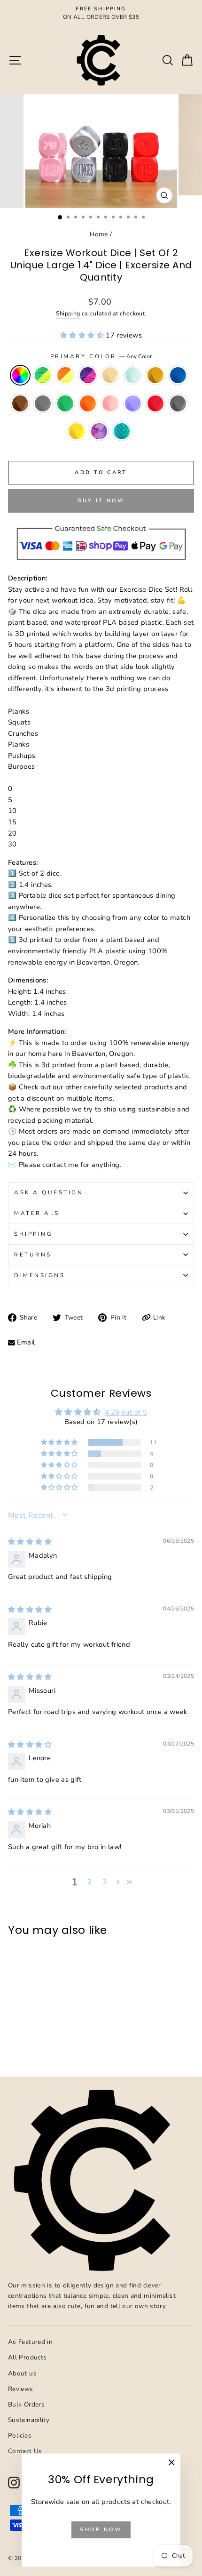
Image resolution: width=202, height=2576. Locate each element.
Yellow (77, 431)
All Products (27, 2357)
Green (65, 403)
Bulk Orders (26, 2404)
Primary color (101, 356)
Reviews (21, 2389)
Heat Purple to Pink (88, 375)
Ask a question (49, 1192)
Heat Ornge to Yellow (65, 375)
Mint (133, 375)
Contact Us (25, 2451)
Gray (43, 403)
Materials (37, 1213)
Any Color (20, 375)
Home (99, 234)
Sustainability (29, 2420)
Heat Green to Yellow (43, 375)
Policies (20, 2435)
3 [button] (105, 1882)
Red (155, 403)
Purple (133, 403)
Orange (88, 403)
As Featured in (30, 2342)
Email (26, 1342)
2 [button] (89, 1882)
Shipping (68, 313)
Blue (178, 375)
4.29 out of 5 (126, 1412)
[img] (30, 1542)
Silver (178, 403)
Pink (110, 403)
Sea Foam (122, 431)
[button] (83, 335)
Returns (33, 1255)
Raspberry (99, 431)
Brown (20, 403)
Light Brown (110, 375)
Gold (155, 375)
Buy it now (101, 501)
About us (22, 2373)
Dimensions (39, 1275)
